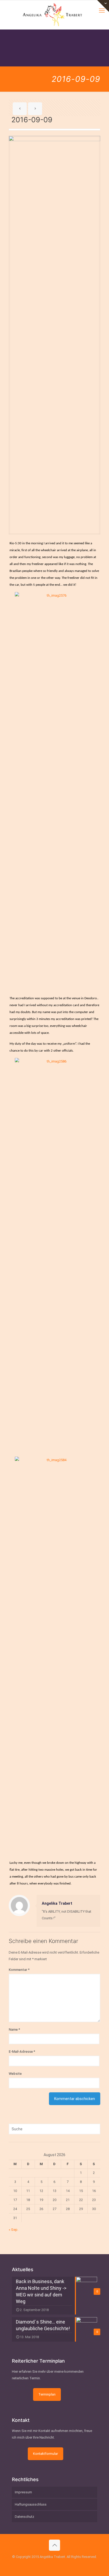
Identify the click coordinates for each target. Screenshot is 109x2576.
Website (15, 2074)
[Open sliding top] (103, 6)
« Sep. (13, 2230)
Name (14, 2029)
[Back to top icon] (54, 2545)
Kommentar (19, 1970)
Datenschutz (24, 2517)
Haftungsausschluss (31, 2504)
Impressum (23, 2492)
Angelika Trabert (57, 1903)
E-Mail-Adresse (22, 2052)
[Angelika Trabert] (54, 15)
